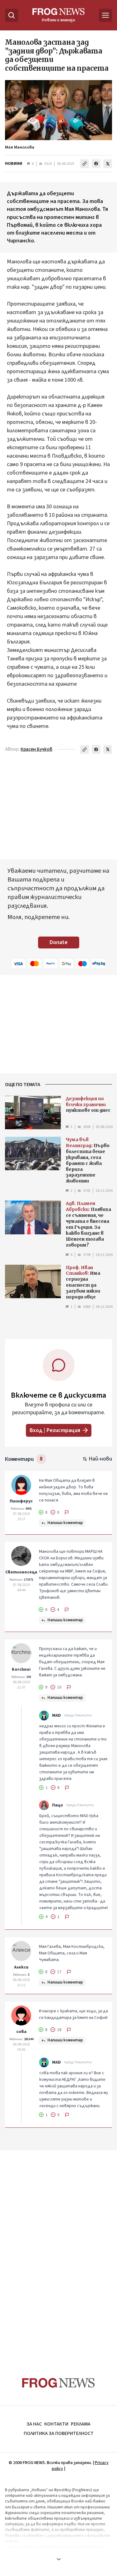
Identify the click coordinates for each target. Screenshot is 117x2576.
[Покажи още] (58, 2559)
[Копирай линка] (85, 164)
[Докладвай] (67, 1512)
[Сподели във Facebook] (96, 164)
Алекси (21, 1967)
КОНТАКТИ (56, 2424)
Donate (59, 942)
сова (21, 2032)
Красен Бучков (37, 749)
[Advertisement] (59, 2252)
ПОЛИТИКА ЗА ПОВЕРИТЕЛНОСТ (59, 2433)
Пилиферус (21, 1501)
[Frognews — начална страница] (58, 2383)
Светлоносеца (21, 1572)
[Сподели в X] (108, 164)
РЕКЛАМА (81, 2424)
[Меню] (105, 15)
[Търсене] (12, 15)
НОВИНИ (14, 164)
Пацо (58, 1805)
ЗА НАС (34, 2424)
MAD (56, 1715)
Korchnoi (21, 1669)
